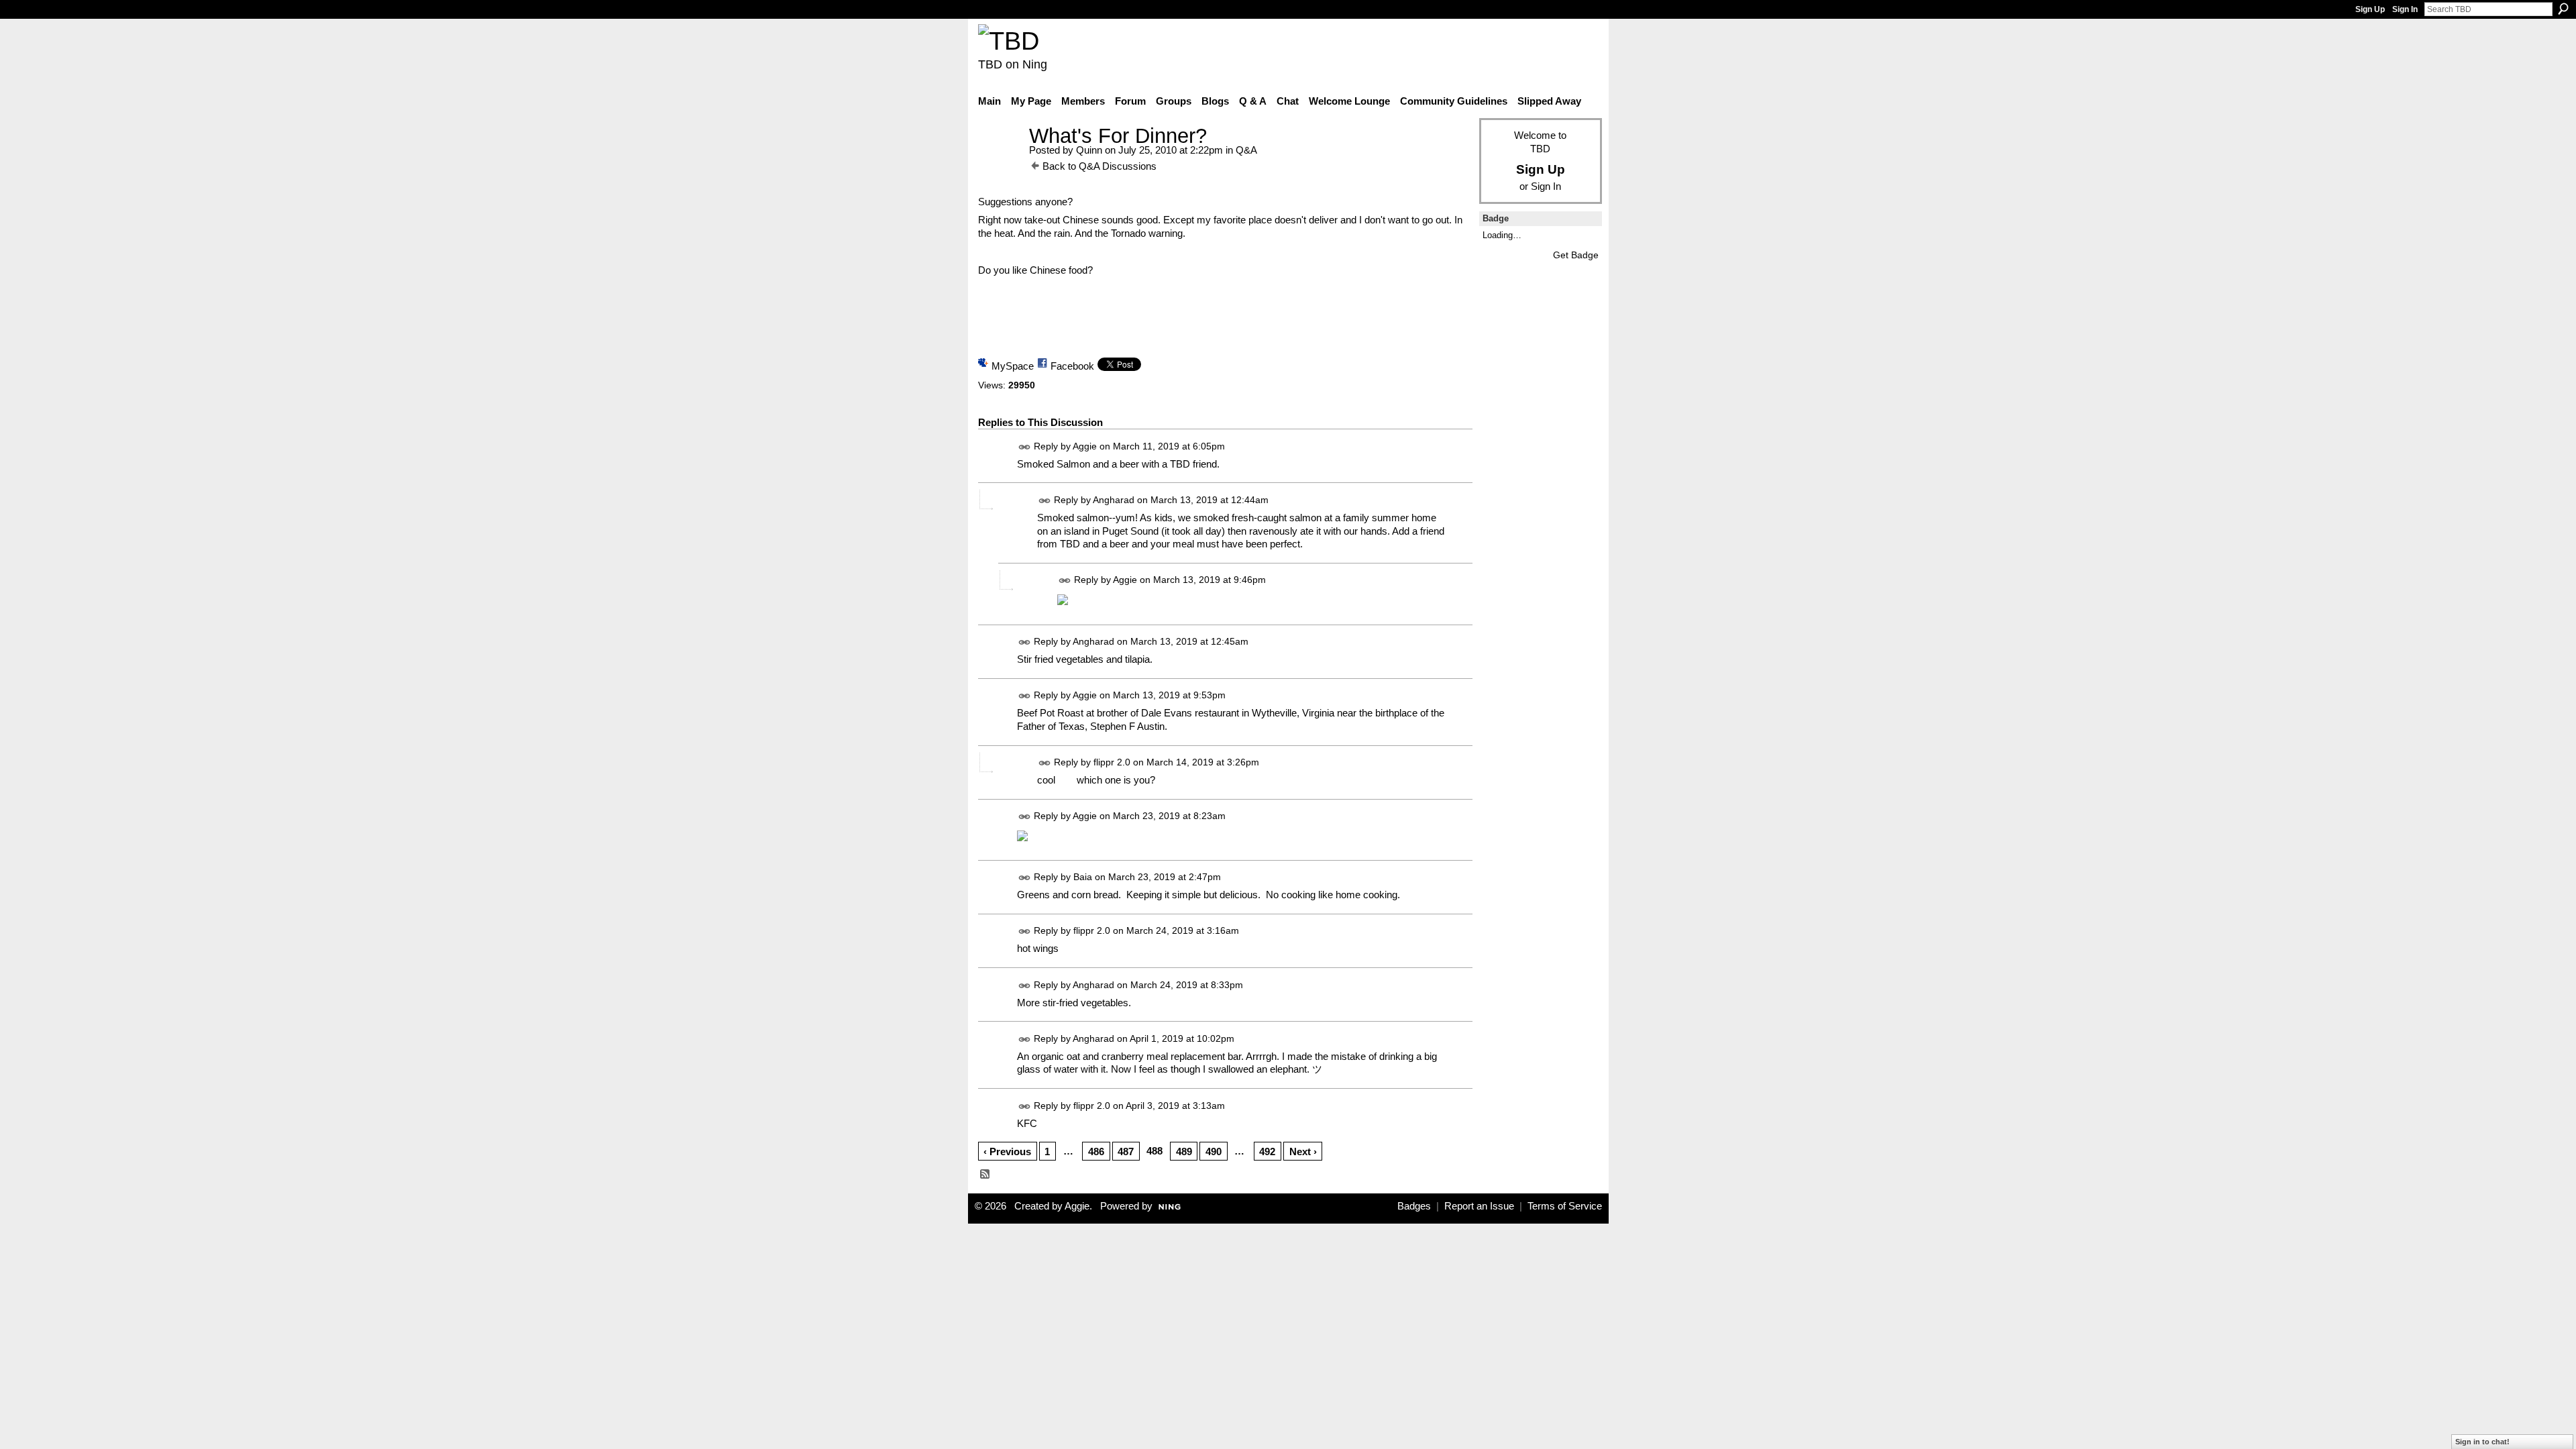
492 (1267, 1151)
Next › (1303, 1151)
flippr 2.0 (1112, 762)
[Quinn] (1000, 161)
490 (1214, 1151)
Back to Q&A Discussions (1099, 166)
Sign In (2405, 9)
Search (2563, 9)
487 (1126, 1151)
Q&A (1246, 150)
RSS (985, 1175)
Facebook (1072, 366)
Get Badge (1576, 255)
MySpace (1013, 366)
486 (1096, 1151)
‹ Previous (1007, 1151)
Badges (1414, 1206)
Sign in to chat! (2482, 1442)
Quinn (1089, 150)
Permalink (1025, 447)
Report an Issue (1479, 1206)
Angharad (1114, 500)
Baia (1083, 877)
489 (1184, 1151)
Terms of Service (1565, 1206)
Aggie (1085, 446)
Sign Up (2370, 9)
